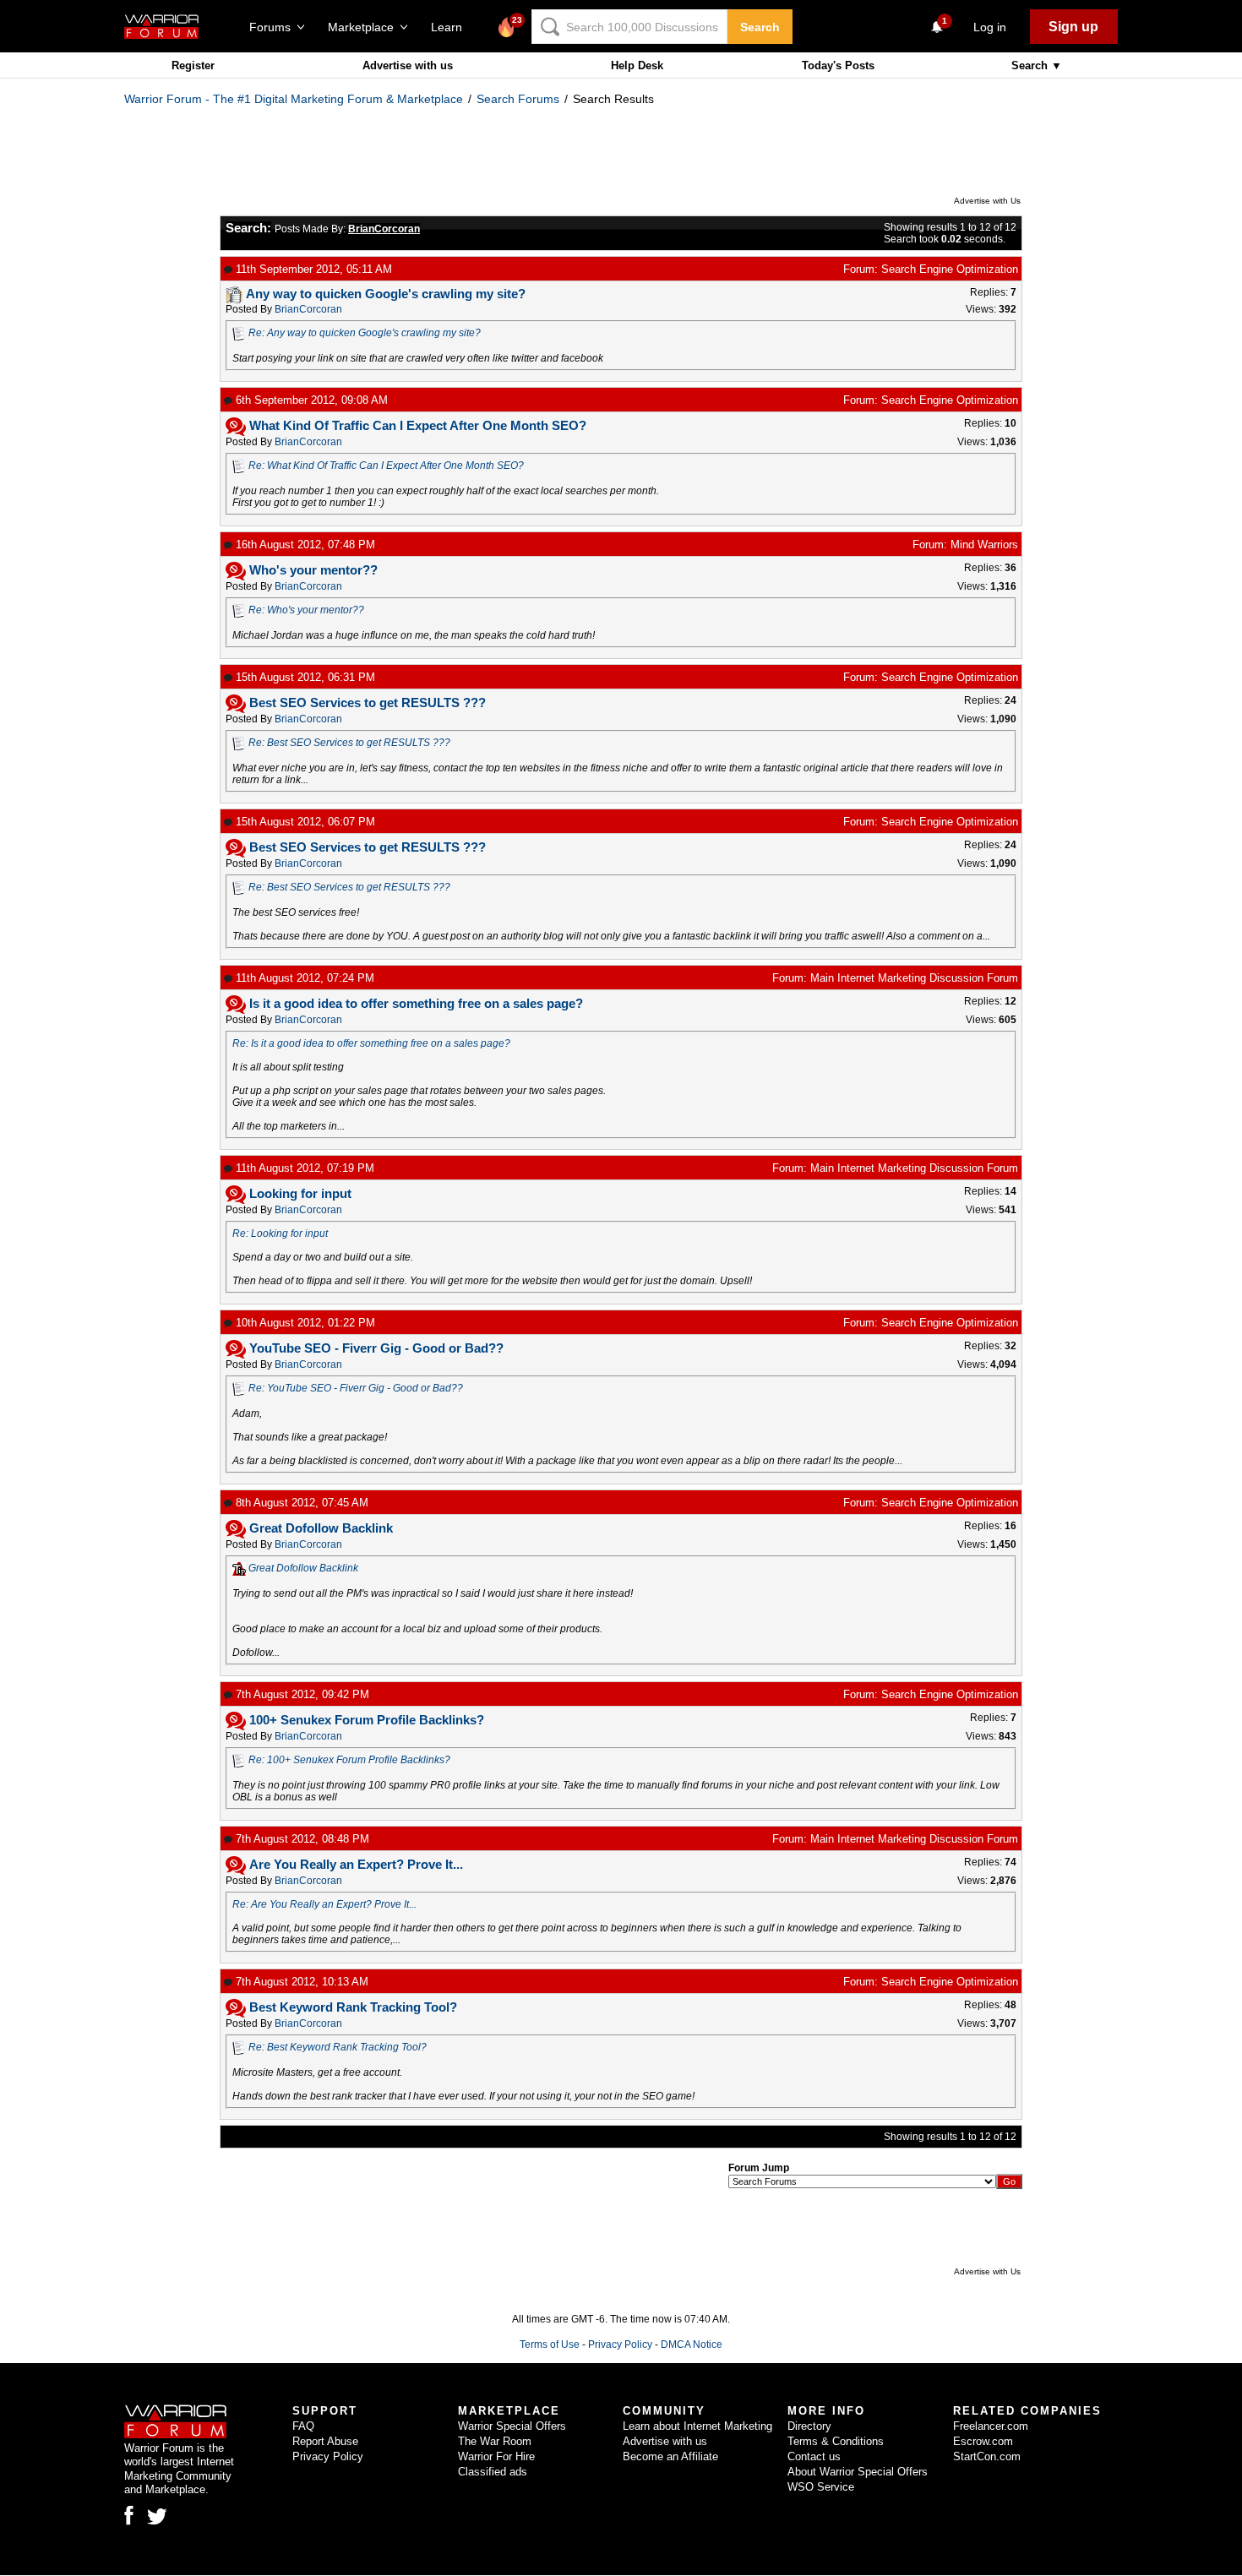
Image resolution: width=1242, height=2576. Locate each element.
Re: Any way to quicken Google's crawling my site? (365, 333)
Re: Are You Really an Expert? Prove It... (324, 1904)
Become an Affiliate (670, 2456)
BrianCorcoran (308, 309)
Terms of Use (550, 2345)
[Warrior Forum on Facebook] (129, 2515)
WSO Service (821, 2487)
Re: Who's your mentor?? (306, 610)
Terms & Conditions (836, 2441)
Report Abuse (325, 2441)
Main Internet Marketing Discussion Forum (914, 978)
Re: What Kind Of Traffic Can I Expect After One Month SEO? (386, 466)
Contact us (814, 2456)
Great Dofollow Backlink (303, 1568)
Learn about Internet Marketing (697, 2426)
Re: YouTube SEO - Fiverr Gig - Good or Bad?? (356, 1388)
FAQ (303, 2426)
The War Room (495, 2441)
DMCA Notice (692, 2345)
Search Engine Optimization (950, 269)
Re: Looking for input (280, 1234)
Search (760, 27)
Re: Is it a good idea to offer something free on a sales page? (371, 1043)
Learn (452, 27)
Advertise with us (408, 65)
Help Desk (637, 65)
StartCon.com (987, 2456)
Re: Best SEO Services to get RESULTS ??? (349, 743)
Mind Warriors (984, 545)
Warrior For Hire (496, 2456)
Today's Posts (838, 65)
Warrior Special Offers (512, 2426)
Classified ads (493, 2472)
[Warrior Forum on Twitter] (157, 2517)
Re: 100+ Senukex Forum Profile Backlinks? (349, 1760)
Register (193, 65)
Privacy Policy (620, 2345)
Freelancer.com (991, 2426)
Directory (809, 2426)
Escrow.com (983, 2441)
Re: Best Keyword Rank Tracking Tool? (338, 2047)
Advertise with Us (987, 201)
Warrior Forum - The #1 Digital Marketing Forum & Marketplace (294, 99)
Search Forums (518, 99)
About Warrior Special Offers (858, 2472)
